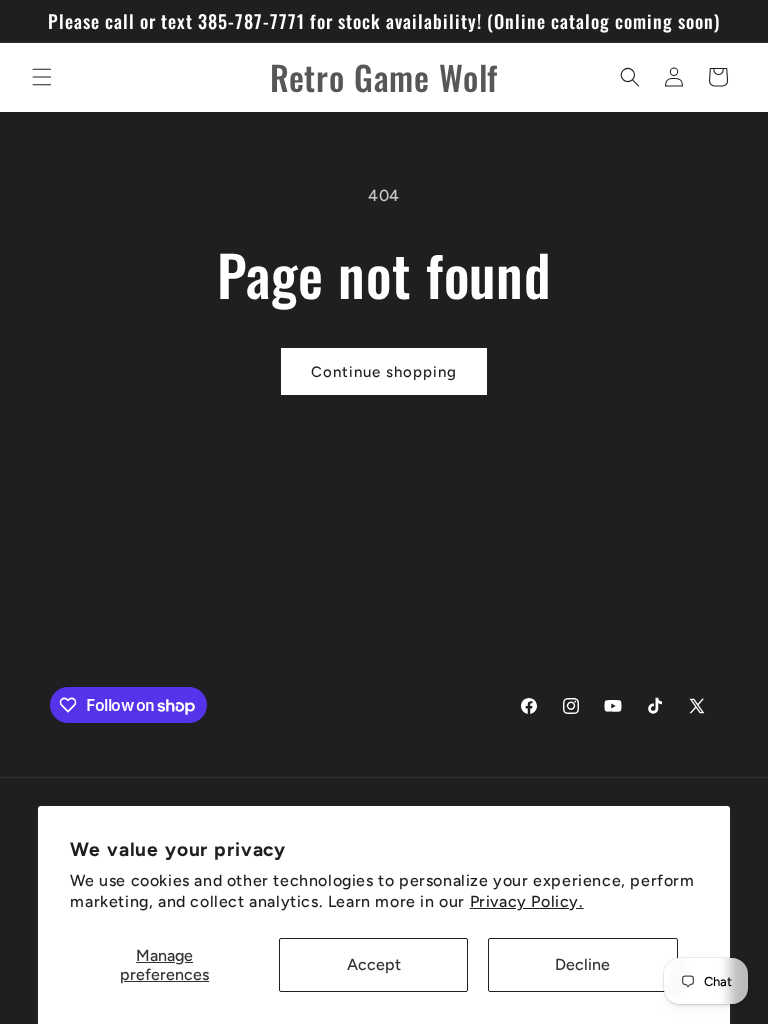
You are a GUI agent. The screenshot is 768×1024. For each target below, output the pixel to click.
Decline (582, 964)
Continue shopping (384, 372)
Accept (374, 964)
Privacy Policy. (527, 901)
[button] (42, 77)
